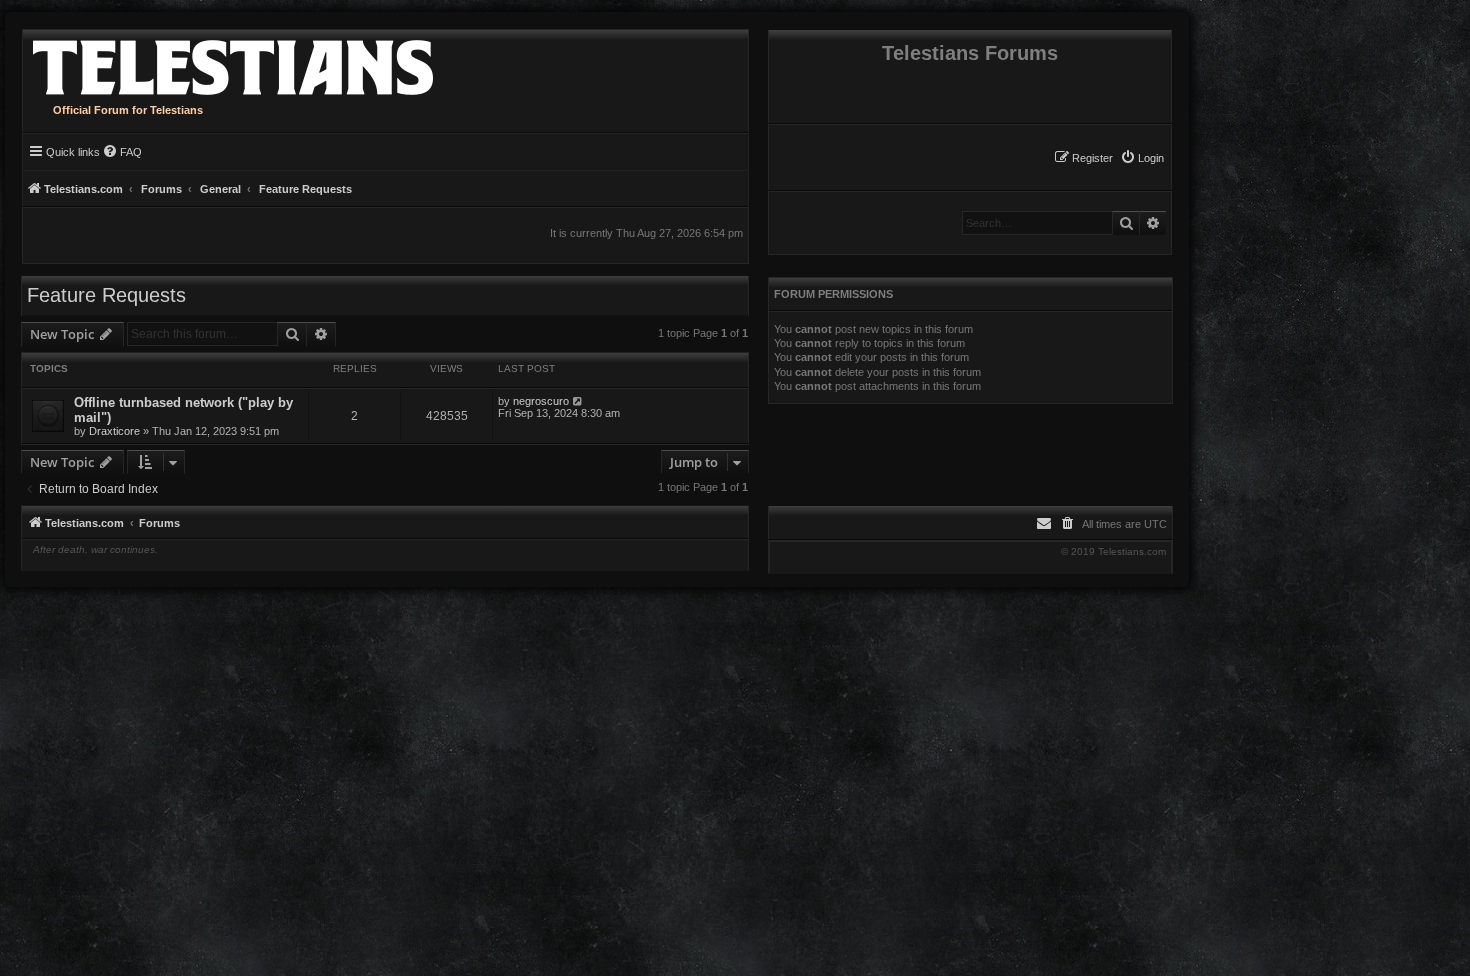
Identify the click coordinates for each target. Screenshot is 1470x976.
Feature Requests (106, 295)
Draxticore (114, 431)
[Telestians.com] (228, 62)
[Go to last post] (578, 401)
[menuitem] (1142, 158)
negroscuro (541, 401)
